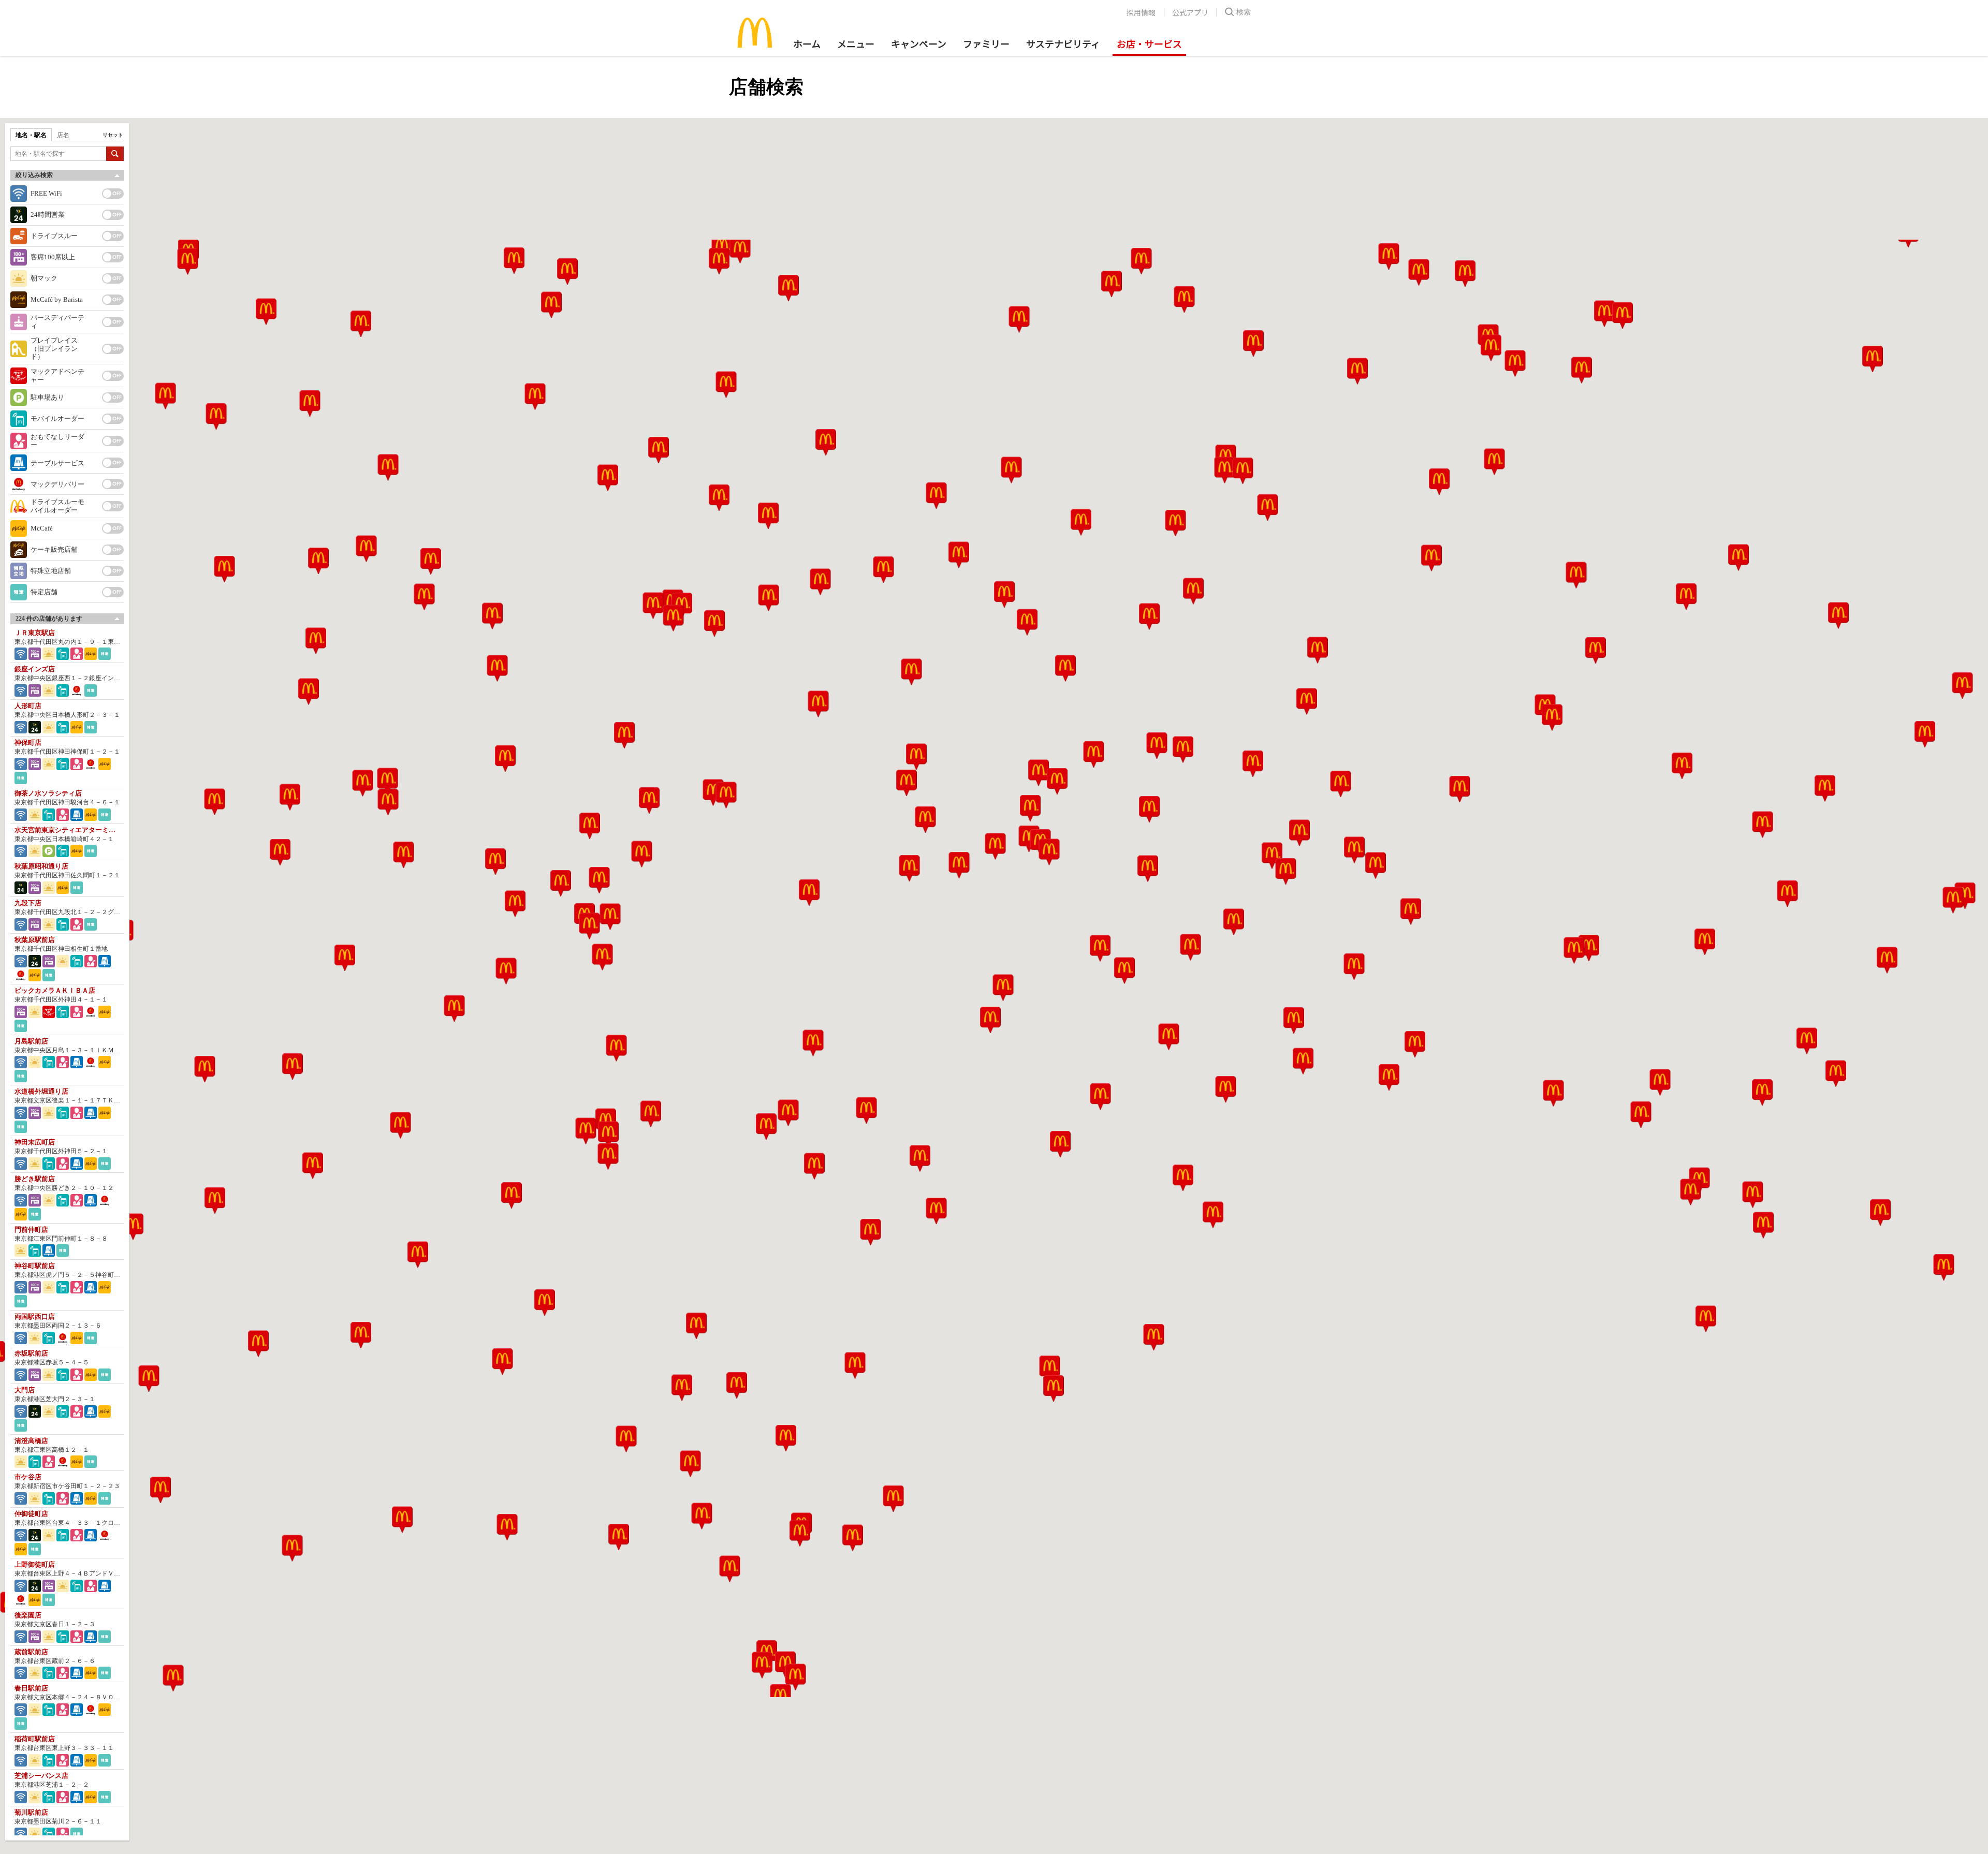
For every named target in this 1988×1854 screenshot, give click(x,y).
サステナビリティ (1063, 43)
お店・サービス (1149, 43)
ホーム (807, 43)
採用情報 (1141, 12)
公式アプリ (1190, 12)
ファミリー (986, 43)
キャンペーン (919, 43)
